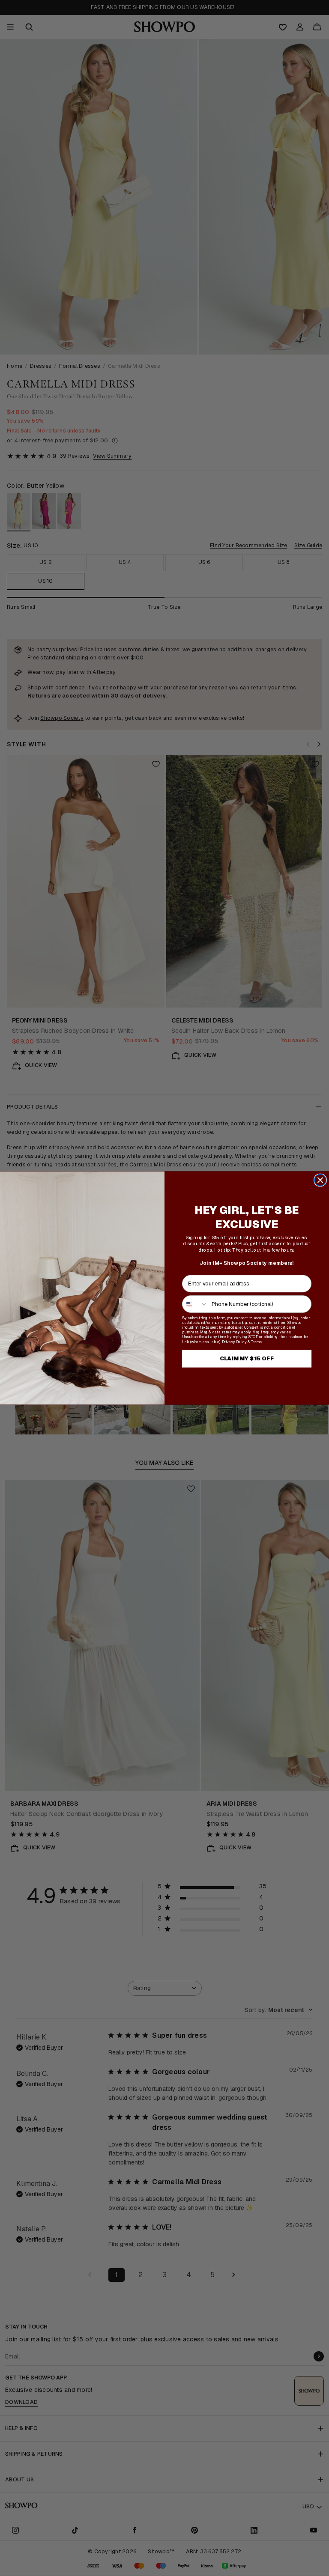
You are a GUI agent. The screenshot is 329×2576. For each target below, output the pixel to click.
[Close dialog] (320, 1180)
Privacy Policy (234, 1342)
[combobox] (195, 1304)
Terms (256, 1342)
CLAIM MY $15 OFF (247, 1359)
